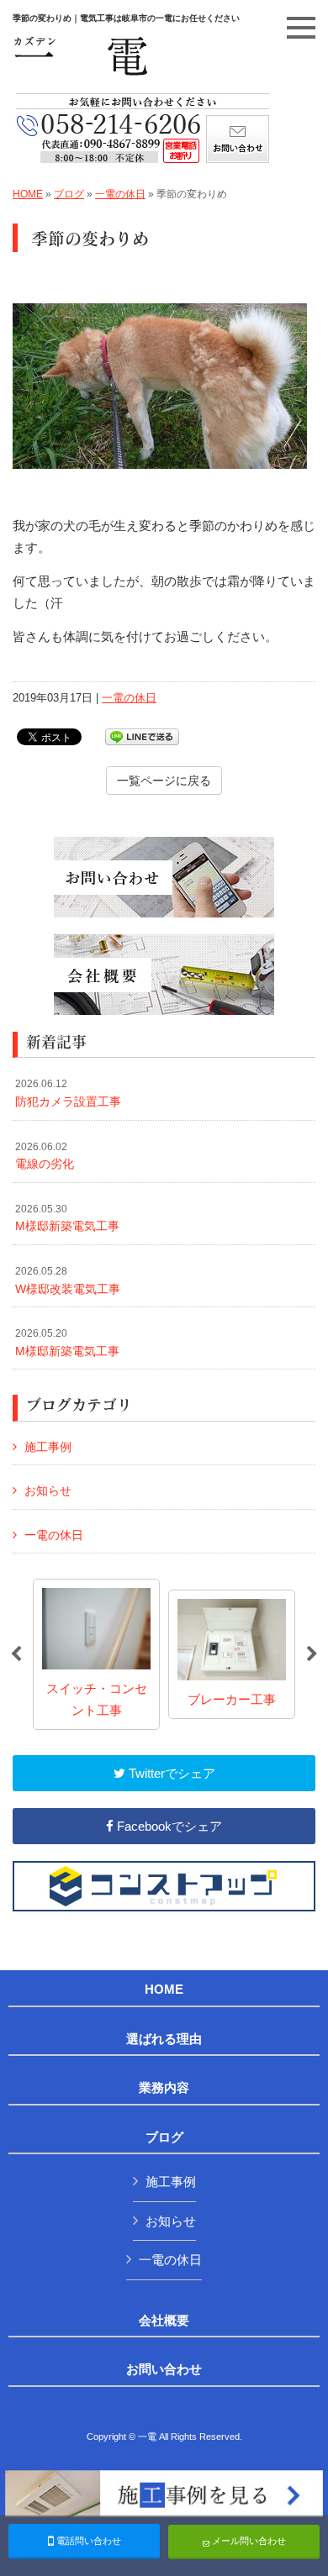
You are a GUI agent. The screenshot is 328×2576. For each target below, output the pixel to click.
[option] (96, 1654)
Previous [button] (16, 1654)
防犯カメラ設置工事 (68, 1093)
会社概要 (164, 2321)
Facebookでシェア (168, 1826)
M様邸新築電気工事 (67, 1218)
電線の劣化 (45, 1156)
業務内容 (164, 2088)
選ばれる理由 (164, 2039)
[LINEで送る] (142, 736)
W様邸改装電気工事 (68, 1280)
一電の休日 (120, 194)
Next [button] (312, 1654)
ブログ (69, 194)
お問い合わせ (164, 2369)
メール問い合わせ (248, 2541)
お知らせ (48, 1490)
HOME (28, 194)
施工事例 (48, 1447)
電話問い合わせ (87, 2541)
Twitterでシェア (170, 1773)
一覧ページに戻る (164, 781)
